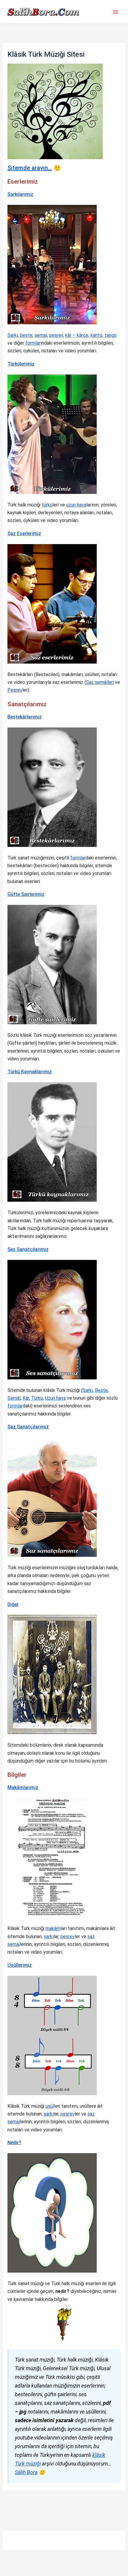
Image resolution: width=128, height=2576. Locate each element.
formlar (33, 343)
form (75, 858)
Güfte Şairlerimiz (26, 894)
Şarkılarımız (20, 194)
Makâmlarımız (23, 1787)
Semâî (14, 1398)
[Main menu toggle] (115, 12)
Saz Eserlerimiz (24, 534)
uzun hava (76, 505)
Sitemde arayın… (30, 168)
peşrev (56, 335)
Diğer (13, 1604)
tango (111, 335)
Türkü (37, 1398)
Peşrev (15, 690)
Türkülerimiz (21, 364)
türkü (47, 505)
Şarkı (13, 335)
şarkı (49, 1936)
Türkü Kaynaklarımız (30, 1072)
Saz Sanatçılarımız (28, 1427)
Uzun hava (55, 1398)
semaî (41, 335)
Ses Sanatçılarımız (28, 1249)
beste (26, 335)
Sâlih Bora (26, 2472)
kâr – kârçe (77, 335)
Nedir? (14, 2143)
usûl (50, 2106)
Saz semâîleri (100, 682)
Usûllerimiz (20, 1965)
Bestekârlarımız (25, 717)
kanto (96, 335)
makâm (53, 1928)
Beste (101, 1390)
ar (83, 858)
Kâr (26, 1398)
